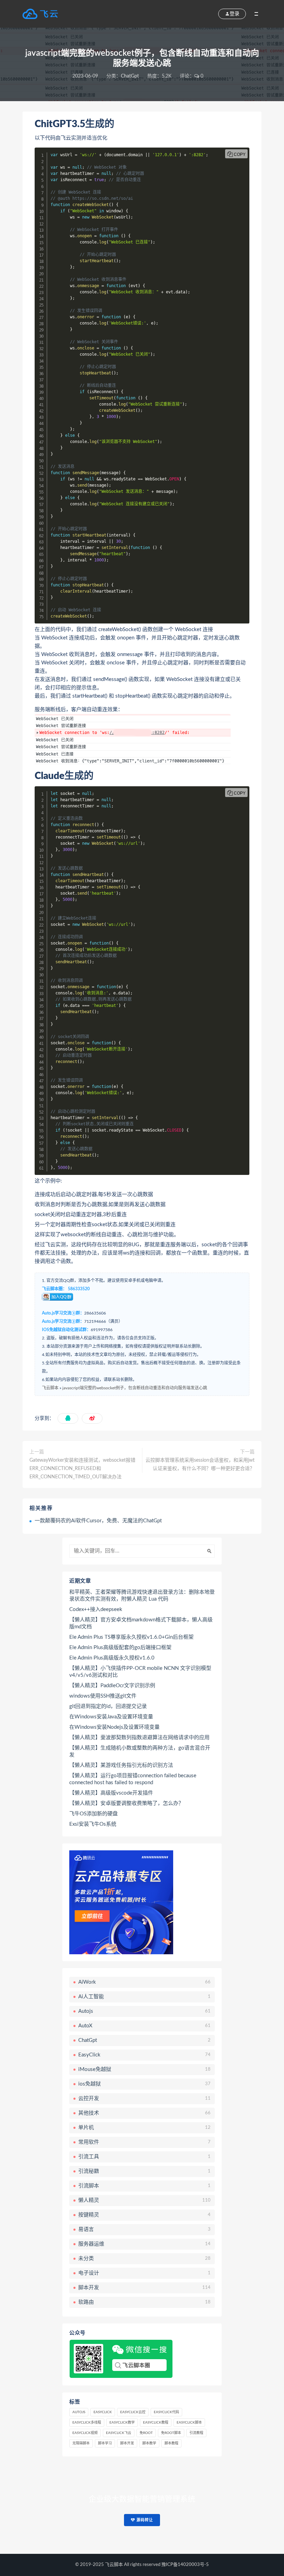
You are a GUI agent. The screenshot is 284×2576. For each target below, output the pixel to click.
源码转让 (144, 2520)
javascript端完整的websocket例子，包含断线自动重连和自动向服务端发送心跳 (135, 1388)
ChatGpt (130, 76)
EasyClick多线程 (87, 2423)
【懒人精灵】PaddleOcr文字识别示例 (112, 1686)
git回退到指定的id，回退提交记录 (108, 1706)
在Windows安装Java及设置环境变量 (111, 1717)
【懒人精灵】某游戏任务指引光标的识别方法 (121, 1765)
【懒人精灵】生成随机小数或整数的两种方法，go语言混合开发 (140, 1751)
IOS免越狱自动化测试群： (66, 1330)
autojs (79, 2412)
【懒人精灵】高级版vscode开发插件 (111, 1793)
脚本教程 (171, 2443)
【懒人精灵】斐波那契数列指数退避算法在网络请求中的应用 (139, 1738)
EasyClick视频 (85, 2433)
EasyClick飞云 (119, 2433)
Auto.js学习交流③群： (63, 1313)
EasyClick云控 (133, 2412)
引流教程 (196, 2433)
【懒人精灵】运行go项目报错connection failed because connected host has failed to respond (133, 1779)
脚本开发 (127, 2443)
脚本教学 (149, 2443)
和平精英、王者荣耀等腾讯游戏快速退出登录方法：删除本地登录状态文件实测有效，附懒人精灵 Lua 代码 (142, 1596)
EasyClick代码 (166, 2412)
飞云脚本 (50, 1388)
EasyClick (103, 2412)
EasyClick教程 (156, 2423)
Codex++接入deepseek (96, 1609)
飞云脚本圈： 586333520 (66, 1289)
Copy (240, 154)
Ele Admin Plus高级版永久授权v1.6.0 (112, 1658)
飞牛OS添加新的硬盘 (94, 1814)
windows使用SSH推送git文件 (103, 1696)
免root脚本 (171, 2433)
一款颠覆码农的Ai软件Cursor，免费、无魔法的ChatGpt (98, 1521)
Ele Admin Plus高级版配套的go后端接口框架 (120, 1648)
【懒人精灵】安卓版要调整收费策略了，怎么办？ (126, 1803)
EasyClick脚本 (189, 2423)
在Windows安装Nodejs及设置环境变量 (114, 1727)
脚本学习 (105, 2443)
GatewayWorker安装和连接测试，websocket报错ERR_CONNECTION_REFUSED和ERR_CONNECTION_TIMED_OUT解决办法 (82, 1469)
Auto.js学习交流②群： (63, 1321)
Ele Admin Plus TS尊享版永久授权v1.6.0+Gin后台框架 (131, 1637)
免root (146, 2433)
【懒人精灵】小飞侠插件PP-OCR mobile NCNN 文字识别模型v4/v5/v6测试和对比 (140, 1672)
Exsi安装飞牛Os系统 (93, 1824)
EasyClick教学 (122, 2423)
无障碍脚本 (81, 2443)
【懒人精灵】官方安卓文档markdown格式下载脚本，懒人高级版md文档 (141, 1623)
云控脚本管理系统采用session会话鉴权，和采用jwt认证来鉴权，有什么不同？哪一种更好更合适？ (200, 1464)
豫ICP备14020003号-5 (185, 2565)
